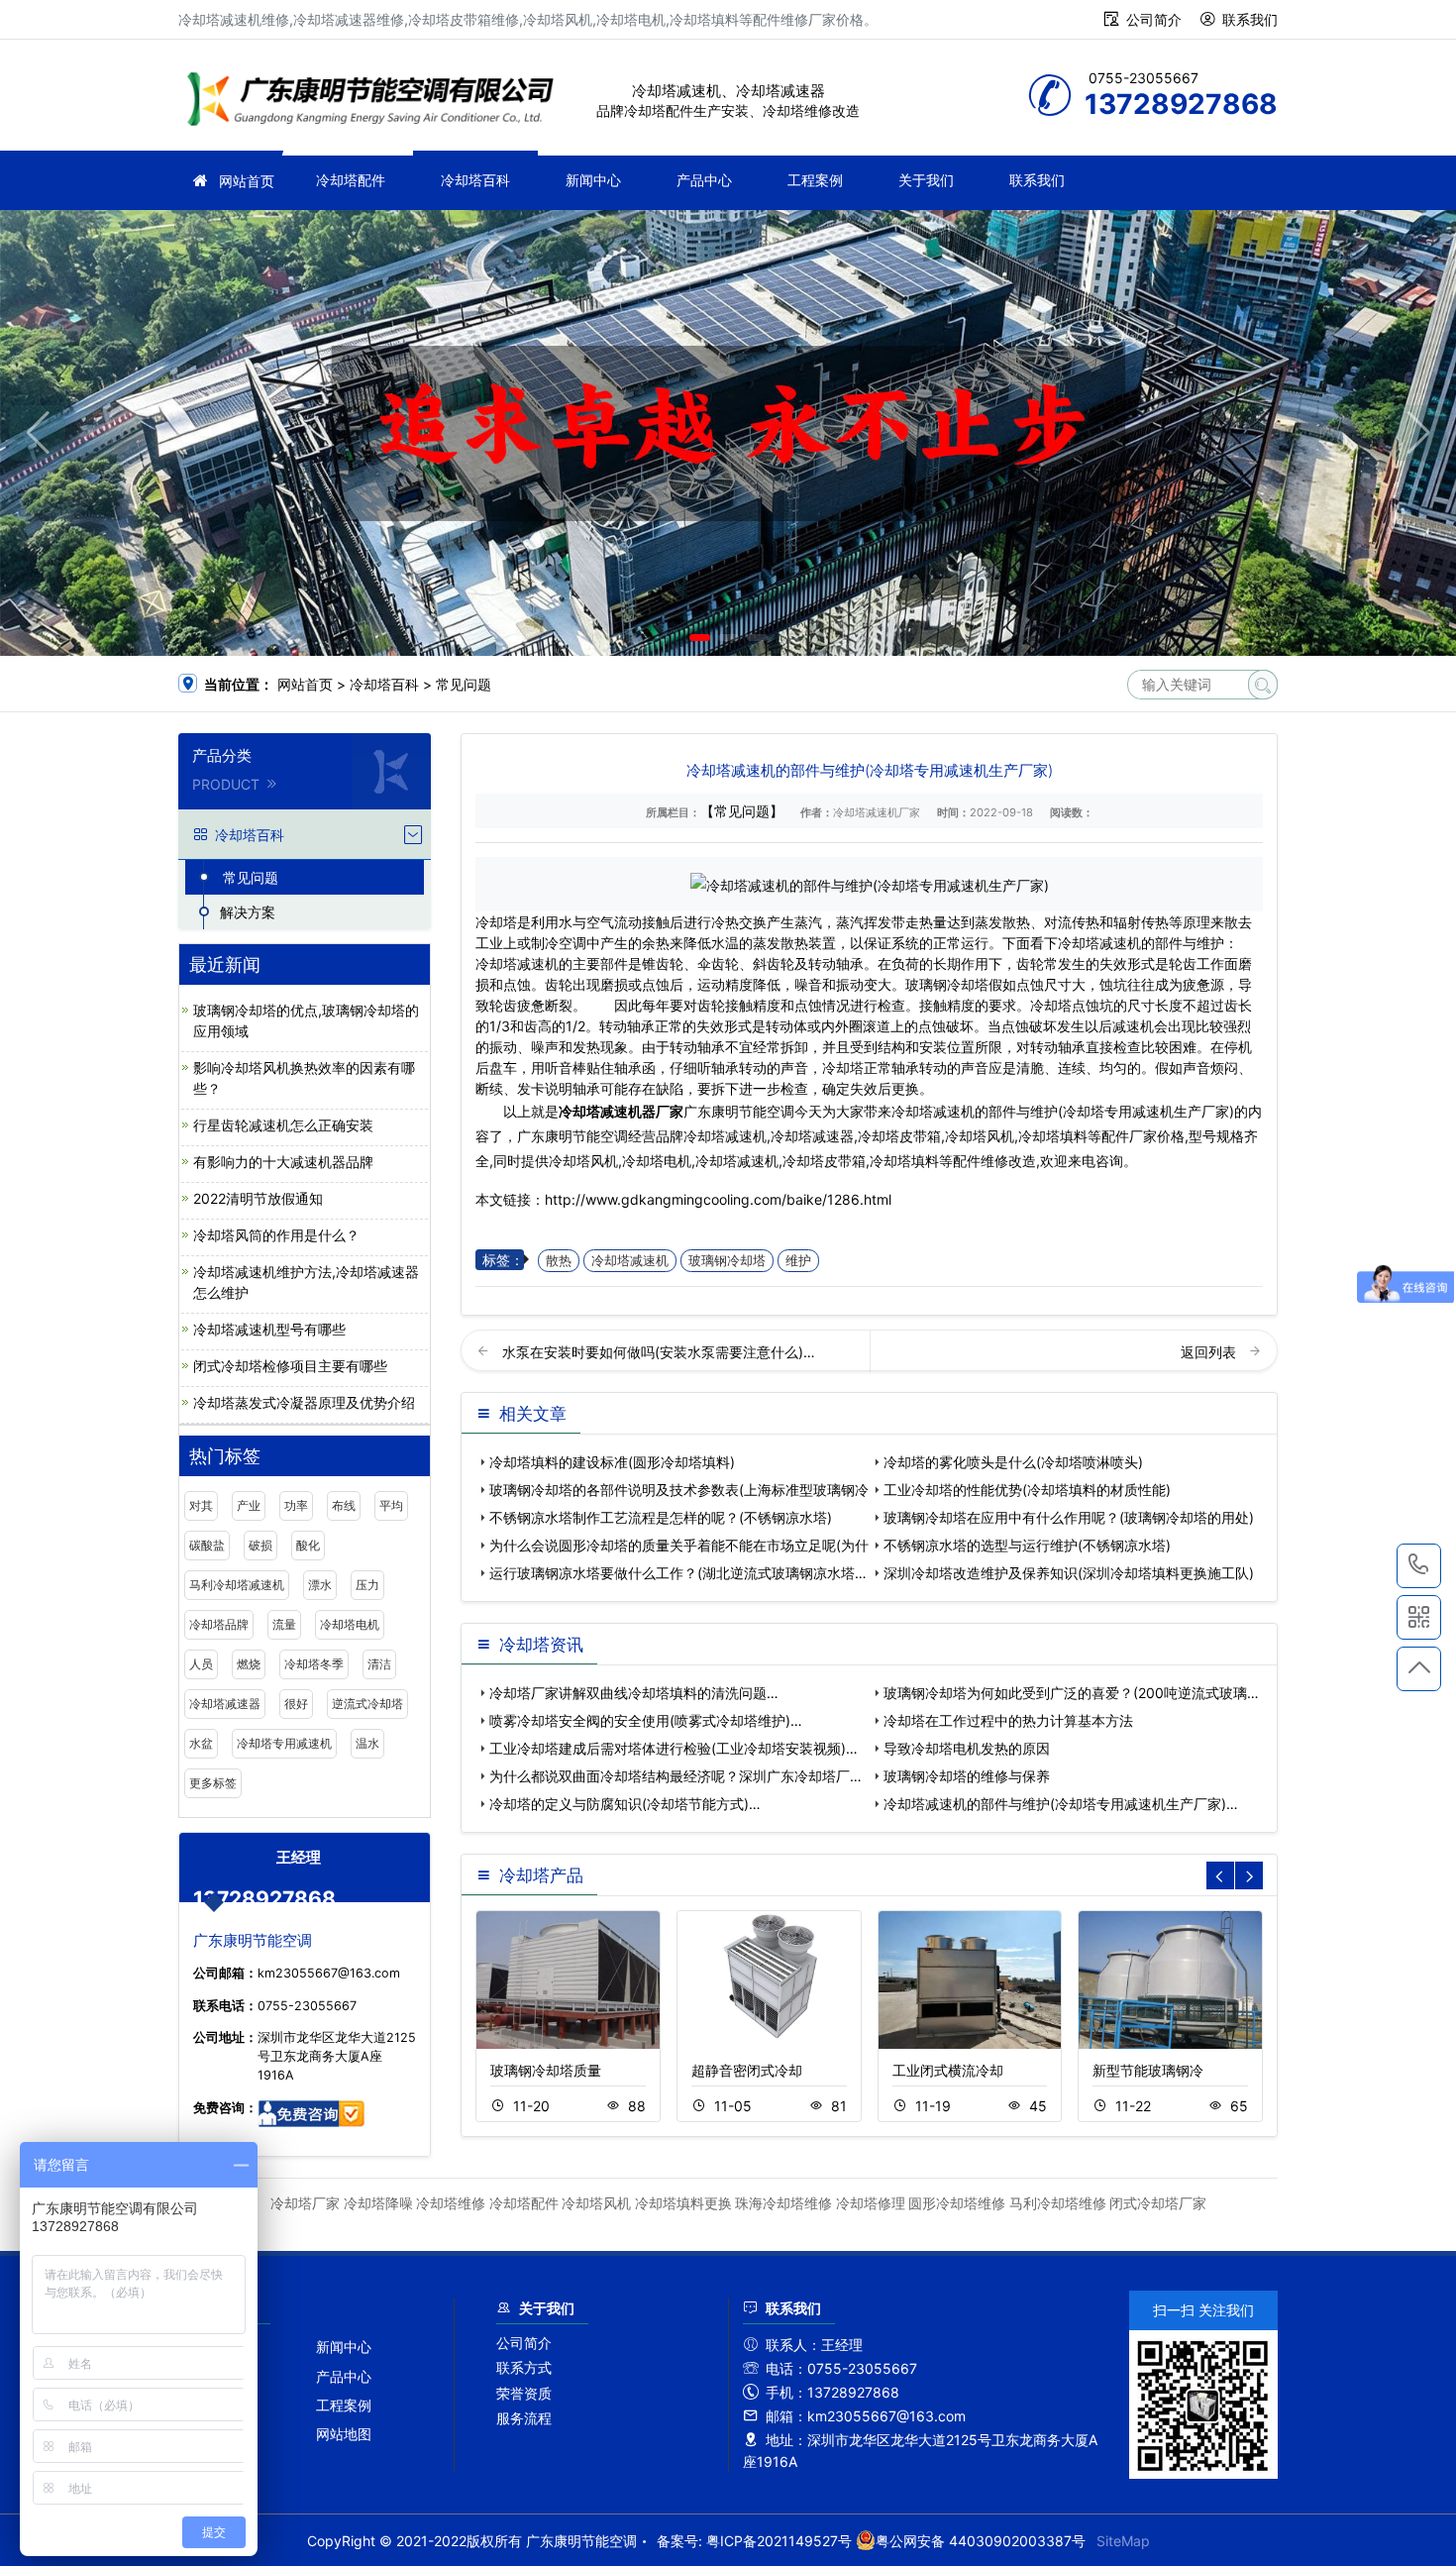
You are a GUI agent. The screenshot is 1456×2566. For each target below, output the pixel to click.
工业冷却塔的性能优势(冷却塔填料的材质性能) (1027, 1490)
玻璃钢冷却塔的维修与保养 (967, 1776)
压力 (367, 1585)
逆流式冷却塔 (367, 1704)
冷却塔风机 (596, 2203)
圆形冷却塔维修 (957, 2203)
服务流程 (524, 2418)
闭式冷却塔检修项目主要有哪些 (290, 1366)
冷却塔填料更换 (683, 2203)
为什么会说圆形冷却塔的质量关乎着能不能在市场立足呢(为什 (679, 1545)
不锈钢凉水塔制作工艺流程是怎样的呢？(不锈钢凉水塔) (661, 1517)
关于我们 (926, 180)
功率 (296, 1505)
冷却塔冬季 (314, 1664)
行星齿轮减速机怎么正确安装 (283, 1125)
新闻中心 (593, 180)
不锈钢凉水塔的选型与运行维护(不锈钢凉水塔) (1027, 1545)
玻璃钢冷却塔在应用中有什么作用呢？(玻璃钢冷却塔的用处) (1069, 1517)
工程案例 (815, 180)
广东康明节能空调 (376, 102)
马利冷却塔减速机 (237, 1585)
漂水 (320, 1585)
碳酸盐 (207, 1545)
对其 (201, 1505)
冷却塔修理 (871, 2203)
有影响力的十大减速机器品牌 (283, 1162)
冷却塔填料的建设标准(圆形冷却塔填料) (612, 1462)
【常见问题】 (742, 811)
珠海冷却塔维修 (783, 2203)
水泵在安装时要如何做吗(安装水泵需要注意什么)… (659, 1352)
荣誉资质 (524, 2393)
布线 (344, 1505)
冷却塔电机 (350, 1624)
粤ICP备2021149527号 (779, 2541)
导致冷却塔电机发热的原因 (967, 1748)
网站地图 (344, 2434)
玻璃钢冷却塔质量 (546, 2070)
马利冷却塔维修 (1058, 2203)
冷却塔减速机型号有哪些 (269, 1329)
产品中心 (704, 180)
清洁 (379, 1664)
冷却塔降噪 (378, 2203)
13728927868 (1419, 1566)
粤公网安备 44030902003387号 (981, 2541)
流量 (284, 1624)
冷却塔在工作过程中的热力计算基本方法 (1008, 1720)
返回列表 (1210, 1352)
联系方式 (524, 2367)
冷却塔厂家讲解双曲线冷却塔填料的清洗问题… (634, 1693)
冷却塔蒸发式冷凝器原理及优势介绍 (304, 1402)
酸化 (308, 1545)
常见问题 (464, 684)
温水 (367, 1743)
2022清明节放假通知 (258, 1198)
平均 (391, 1505)
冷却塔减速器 (225, 1704)
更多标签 (213, 1783)
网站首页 (247, 181)
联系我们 (1250, 19)
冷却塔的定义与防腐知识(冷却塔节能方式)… (625, 1804)
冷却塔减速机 (630, 1261)
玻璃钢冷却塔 (727, 1261)
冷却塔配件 (351, 180)
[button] (700, 638)
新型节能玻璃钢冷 (1148, 2070)
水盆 (201, 1743)
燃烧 (249, 1664)
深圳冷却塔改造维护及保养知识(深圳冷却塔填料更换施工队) (1069, 1573)
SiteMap (1123, 2541)
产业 (249, 1505)
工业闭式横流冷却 (948, 2070)
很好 (296, 1704)
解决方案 (248, 912)
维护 (798, 1261)
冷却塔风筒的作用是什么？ (276, 1235)
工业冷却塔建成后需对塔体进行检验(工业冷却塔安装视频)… (674, 1748)
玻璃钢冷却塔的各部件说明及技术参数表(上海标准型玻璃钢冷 (679, 1490)
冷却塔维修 (451, 2203)
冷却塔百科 (475, 180)
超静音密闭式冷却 (747, 2070)
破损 (260, 1545)
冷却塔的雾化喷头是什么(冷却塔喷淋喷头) (1013, 1462)
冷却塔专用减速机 (284, 1743)
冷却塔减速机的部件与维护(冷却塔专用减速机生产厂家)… (1061, 1804)
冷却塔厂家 (305, 2203)
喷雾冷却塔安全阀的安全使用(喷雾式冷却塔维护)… (646, 1720)
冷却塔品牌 (219, 1624)
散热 (559, 1261)
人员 (201, 1664)
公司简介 (1154, 19)
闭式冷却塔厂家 (1158, 2203)
